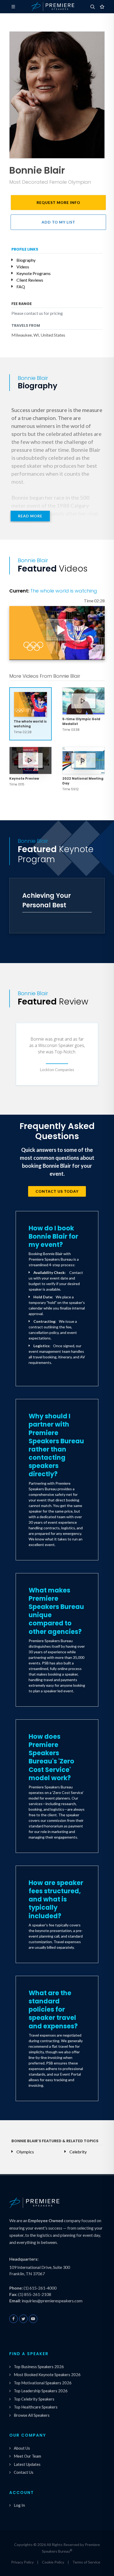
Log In (19, 2505)
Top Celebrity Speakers (34, 2399)
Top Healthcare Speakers (36, 2407)
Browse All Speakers (32, 2415)
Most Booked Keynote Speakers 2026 (47, 2375)
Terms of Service (86, 2562)
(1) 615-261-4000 (40, 2288)
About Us (22, 2448)
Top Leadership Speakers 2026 (41, 2391)
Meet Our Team (27, 2456)
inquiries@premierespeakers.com (52, 2301)
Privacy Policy (22, 2562)
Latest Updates (27, 2464)
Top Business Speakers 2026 (39, 2367)
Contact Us (24, 2472)
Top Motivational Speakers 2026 (43, 2383)
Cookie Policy (53, 2562)
